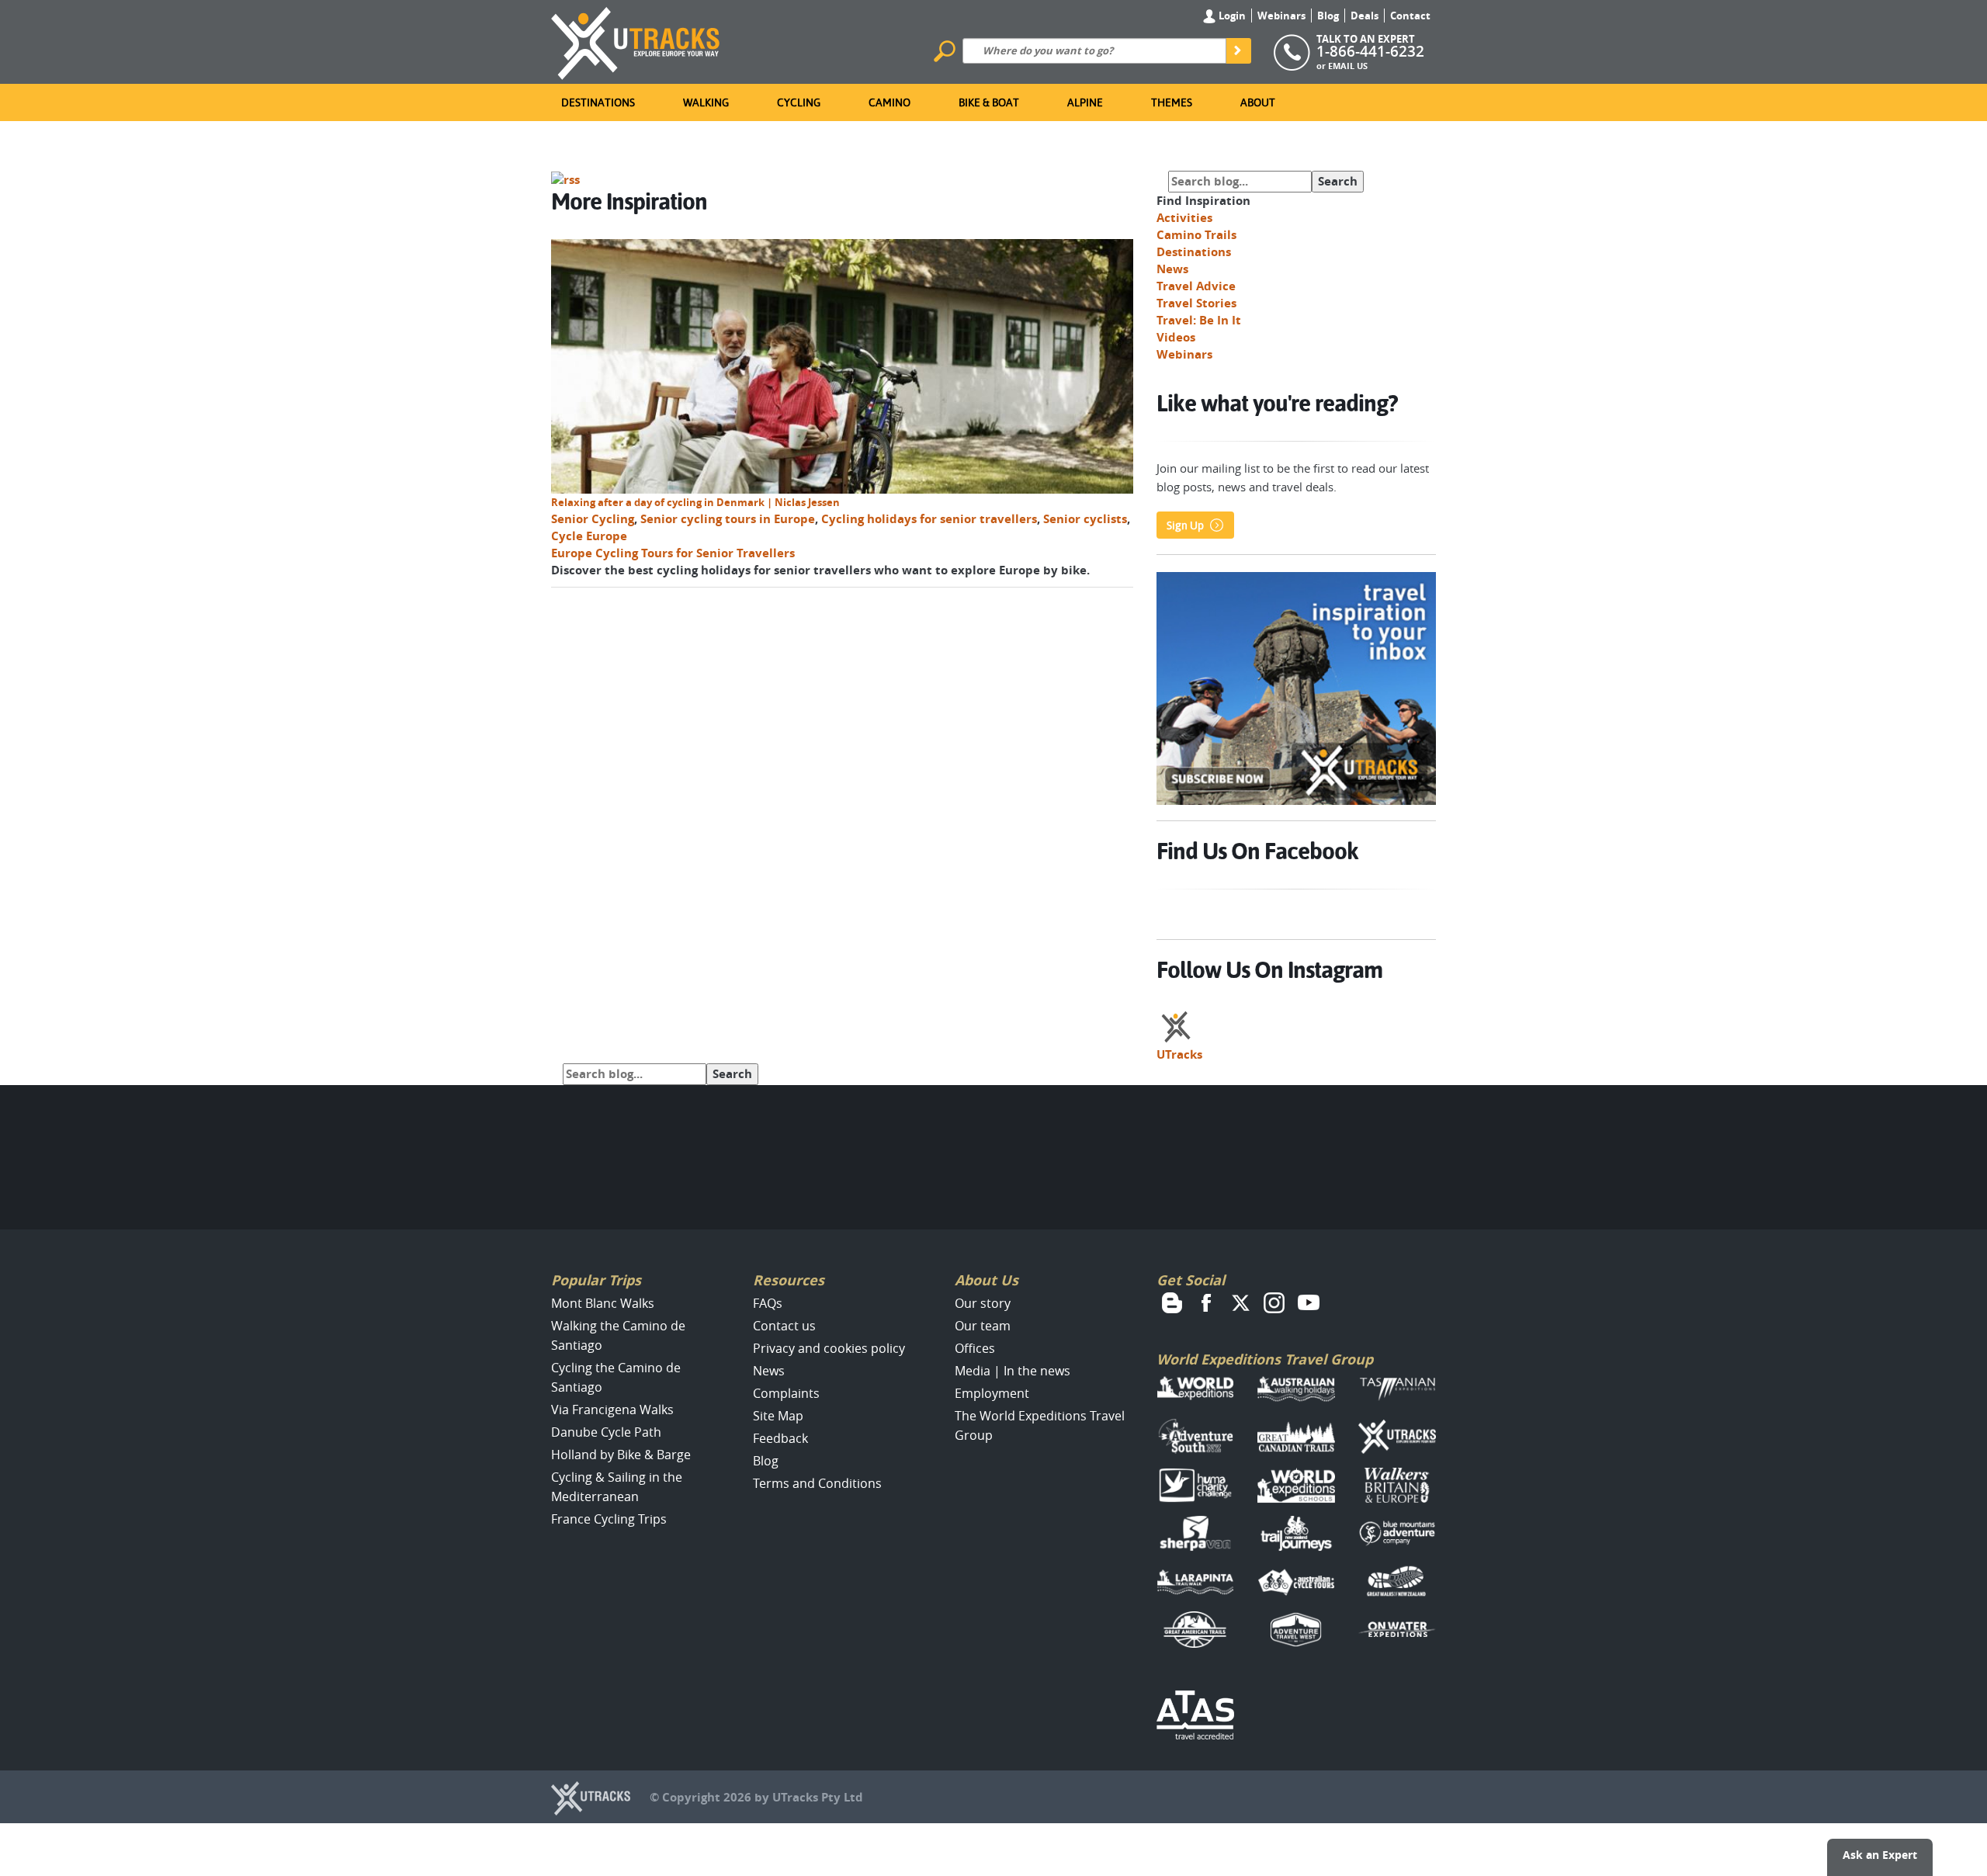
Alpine (1085, 102)
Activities (1184, 218)
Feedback (780, 1438)
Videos (1176, 337)
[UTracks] (636, 40)
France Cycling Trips (609, 1519)
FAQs (768, 1303)
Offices (975, 1348)
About (1258, 102)
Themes (1172, 102)
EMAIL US (1348, 66)
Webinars (1281, 16)
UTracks (1179, 1054)
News (1172, 269)
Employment (992, 1393)
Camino (889, 102)
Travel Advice (1196, 286)
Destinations (598, 102)
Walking (706, 102)
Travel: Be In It (1199, 320)
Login (1231, 16)
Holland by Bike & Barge (621, 1455)
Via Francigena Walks (612, 1410)
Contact (1410, 16)
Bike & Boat (989, 102)
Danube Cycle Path (606, 1432)
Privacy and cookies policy (829, 1348)
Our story (983, 1303)
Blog (1328, 16)
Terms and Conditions (817, 1483)
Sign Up (1185, 525)
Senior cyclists (1085, 519)
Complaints (786, 1393)
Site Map (778, 1416)
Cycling (799, 102)
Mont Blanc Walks (603, 1303)
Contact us (784, 1326)
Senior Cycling (593, 519)
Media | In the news (1013, 1371)
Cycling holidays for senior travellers (929, 519)
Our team (983, 1326)
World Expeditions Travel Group (1265, 1359)
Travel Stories (1196, 303)
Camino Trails (1196, 235)
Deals (1365, 16)
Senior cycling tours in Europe (728, 519)
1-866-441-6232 (1370, 51)
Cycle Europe (589, 536)
